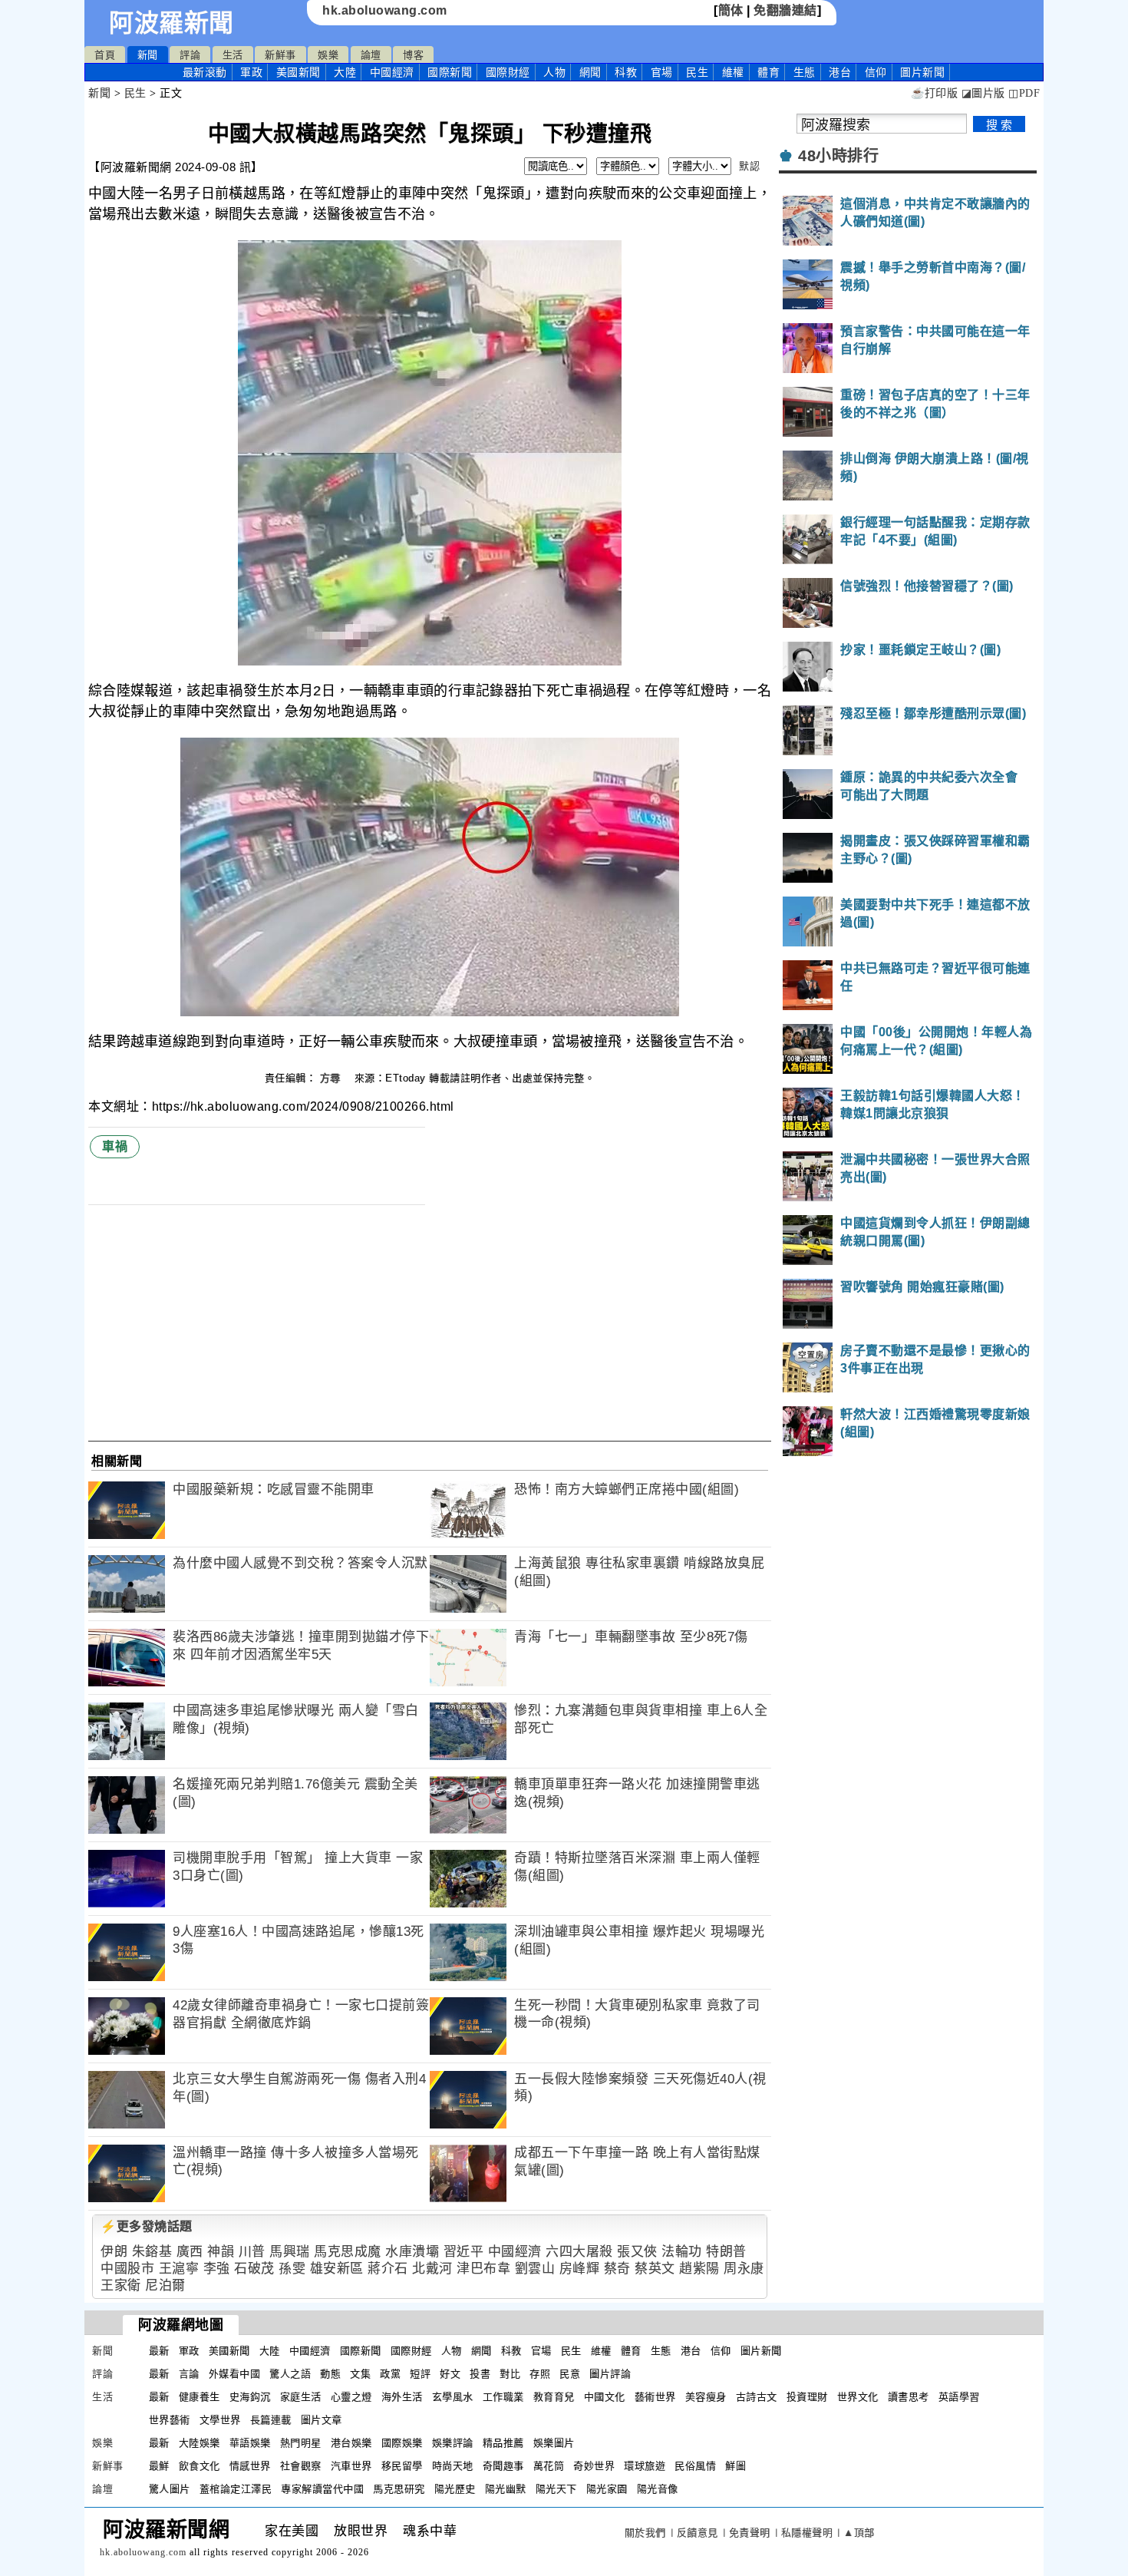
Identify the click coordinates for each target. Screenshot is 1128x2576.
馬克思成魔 (348, 2252)
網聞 (590, 72)
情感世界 (250, 2466)
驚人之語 (290, 2374)
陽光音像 (658, 2489)
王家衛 (121, 2285)
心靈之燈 (351, 2397)
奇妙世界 (594, 2466)
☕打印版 (934, 93)
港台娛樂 (351, 2443)
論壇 (371, 55)
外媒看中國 (235, 2374)
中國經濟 (392, 72)
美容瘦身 (706, 2397)
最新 (205, 72)
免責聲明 (750, 2533)
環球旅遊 (645, 2466)
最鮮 (159, 2466)
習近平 (464, 2252)
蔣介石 (388, 2269)
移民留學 (402, 2466)
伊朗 (114, 2252)
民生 (697, 72)
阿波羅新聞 (172, 23)
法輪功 (682, 2252)
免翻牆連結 (785, 10)
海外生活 (402, 2397)
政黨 (390, 2374)
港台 (840, 72)
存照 (540, 2374)
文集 (360, 2374)
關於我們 (645, 2533)
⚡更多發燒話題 (147, 2226)
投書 (480, 2374)
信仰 (876, 72)
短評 (420, 2374)
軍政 (251, 72)
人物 (554, 72)
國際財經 (508, 72)
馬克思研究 (399, 2489)
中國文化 (605, 2397)
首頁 (105, 55)
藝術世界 (655, 2397)
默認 (749, 166)
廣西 (190, 2252)
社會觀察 (301, 2466)
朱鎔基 (152, 2252)
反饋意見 (698, 2533)
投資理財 (807, 2397)
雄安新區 (337, 2269)
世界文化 (858, 2397)
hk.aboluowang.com (385, 10)
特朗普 (726, 2252)
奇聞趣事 (503, 2466)
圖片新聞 (761, 2351)
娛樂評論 (453, 2443)
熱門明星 (301, 2443)
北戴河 (432, 2269)
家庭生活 (301, 2397)
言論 (189, 2374)
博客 (413, 55)
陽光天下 (556, 2489)
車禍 (115, 1146)
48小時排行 (838, 156)
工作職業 (503, 2397)
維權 (733, 72)
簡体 (731, 10)
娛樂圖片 (554, 2443)
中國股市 (127, 2269)
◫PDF (1024, 93)
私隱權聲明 (807, 2533)
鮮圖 (736, 2466)
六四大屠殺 (579, 2252)
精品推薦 (503, 2443)
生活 (233, 55)
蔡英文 (655, 2269)
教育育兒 (554, 2397)
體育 (768, 72)
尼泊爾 (165, 2285)
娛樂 (328, 55)
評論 (190, 55)
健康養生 (200, 2397)
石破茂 (254, 2269)
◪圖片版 (983, 93)
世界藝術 (170, 2420)
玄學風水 (453, 2397)
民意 (570, 2374)
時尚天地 (453, 2466)
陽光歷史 (455, 2489)
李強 (217, 2269)
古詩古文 (757, 2397)
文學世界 (220, 2420)
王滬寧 (179, 2269)
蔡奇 (617, 2269)
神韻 (221, 2252)
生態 (805, 72)
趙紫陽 (699, 2269)
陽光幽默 (506, 2489)
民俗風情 (695, 2466)
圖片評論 (610, 2374)
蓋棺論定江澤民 (236, 2489)
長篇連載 (271, 2420)
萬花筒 (549, 2466)
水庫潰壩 (412, 2252)
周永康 (744, 2269)
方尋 (332, 1078)
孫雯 (292, 2269)
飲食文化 (200, 2466)
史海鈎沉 (250, 2397)
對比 (510, 2374)
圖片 (922, 72)
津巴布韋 (483, 2269)
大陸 (345, 72)
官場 (662, 72)
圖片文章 (322, 2420)
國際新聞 (450, 72)
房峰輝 (580, 2269)
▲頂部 (859, 2533)
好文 (450, 2374)
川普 (252, 2252)
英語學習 (959, 2397)
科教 (626, 72)
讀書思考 (909, 2397)
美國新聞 (298, 72)
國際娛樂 (402, 2443)
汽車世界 (351, 2466)
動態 (330, 2374)
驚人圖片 (170, 2489)
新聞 (148, 55)
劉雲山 (535, 2269)
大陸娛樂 (200, 2443)
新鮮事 (280, 55)
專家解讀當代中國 (322, 2489)
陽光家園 (607, 2489)
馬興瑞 (290, 2252)
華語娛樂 (250, 2443)
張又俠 (637, 2252)
